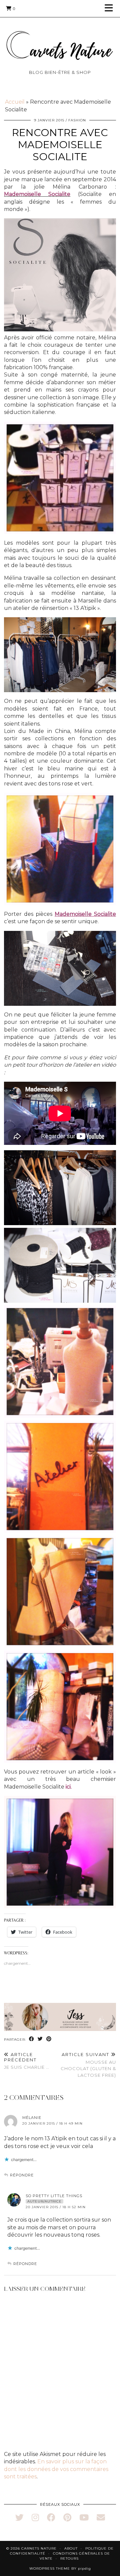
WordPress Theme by (60, 2568)
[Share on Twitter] (40, 2039)
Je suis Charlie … (27, 2061)
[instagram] (35, 2517)
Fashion (77, 120)
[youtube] (84, 2517)
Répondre (22, 2175)
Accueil (15, 102)
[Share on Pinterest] (49, 2039)
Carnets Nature (39, 2548)
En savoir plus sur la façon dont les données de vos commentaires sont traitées (56, 2469)
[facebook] (51, 2517)
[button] (111, 9)
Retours (69, 2558)
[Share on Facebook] (32, 2039)
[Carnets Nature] (60, 37)
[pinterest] (67, 2517)
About (71, 2548)
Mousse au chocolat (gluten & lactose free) (88, 2065)
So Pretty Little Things (54, 2196)
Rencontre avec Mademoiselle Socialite (60, 145)
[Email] (101, 2517)
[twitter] (19, 2517)
